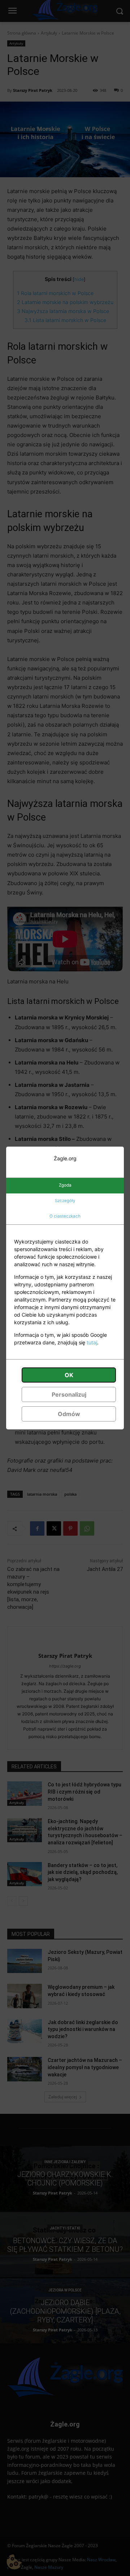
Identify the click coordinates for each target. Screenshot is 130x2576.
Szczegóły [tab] (65, 1201)
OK (69, 1375)
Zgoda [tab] (65, 1185)
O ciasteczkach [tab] (65, 1216)
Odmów (69, 1414)
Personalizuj (69, 1394)
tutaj (92, 1342)
